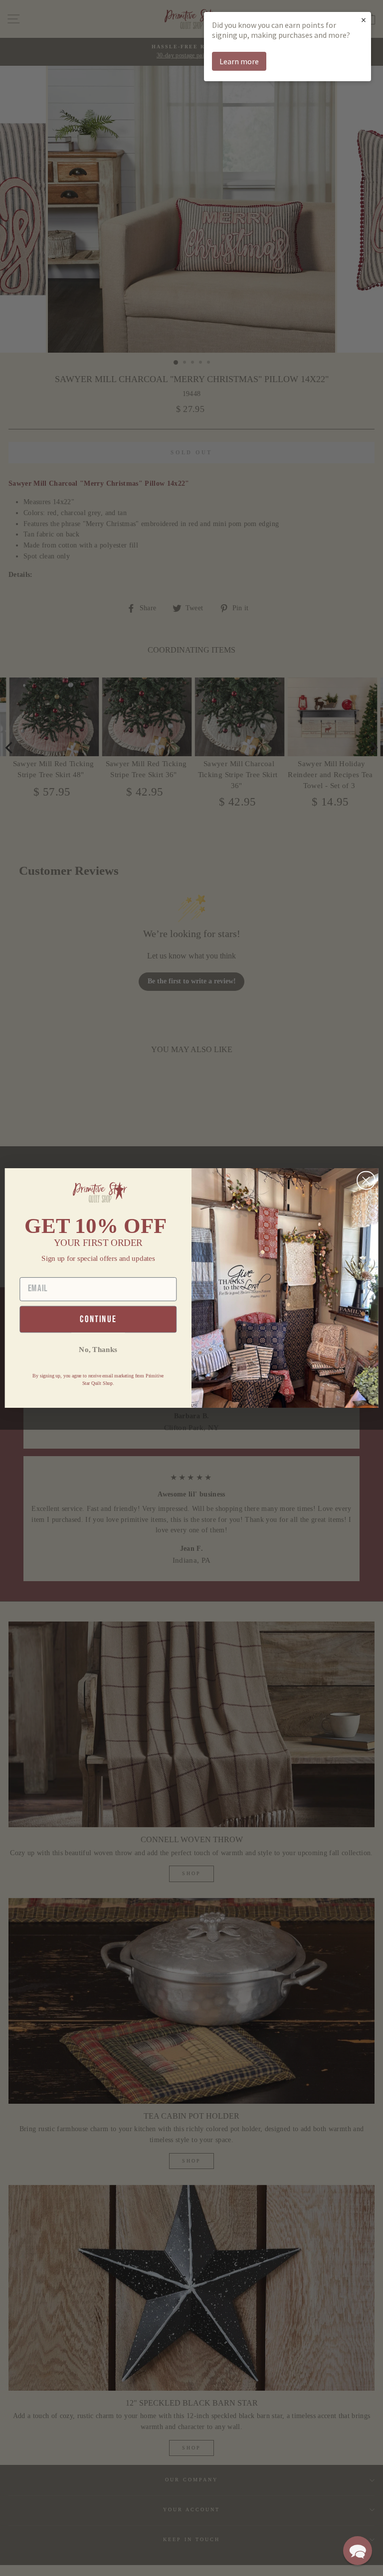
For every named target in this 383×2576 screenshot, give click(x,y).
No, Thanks (98, 1349)
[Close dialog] (366, 1181)
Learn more (239, 61)
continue (98, 1319)
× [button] (364, 20)
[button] (358, 2551)
